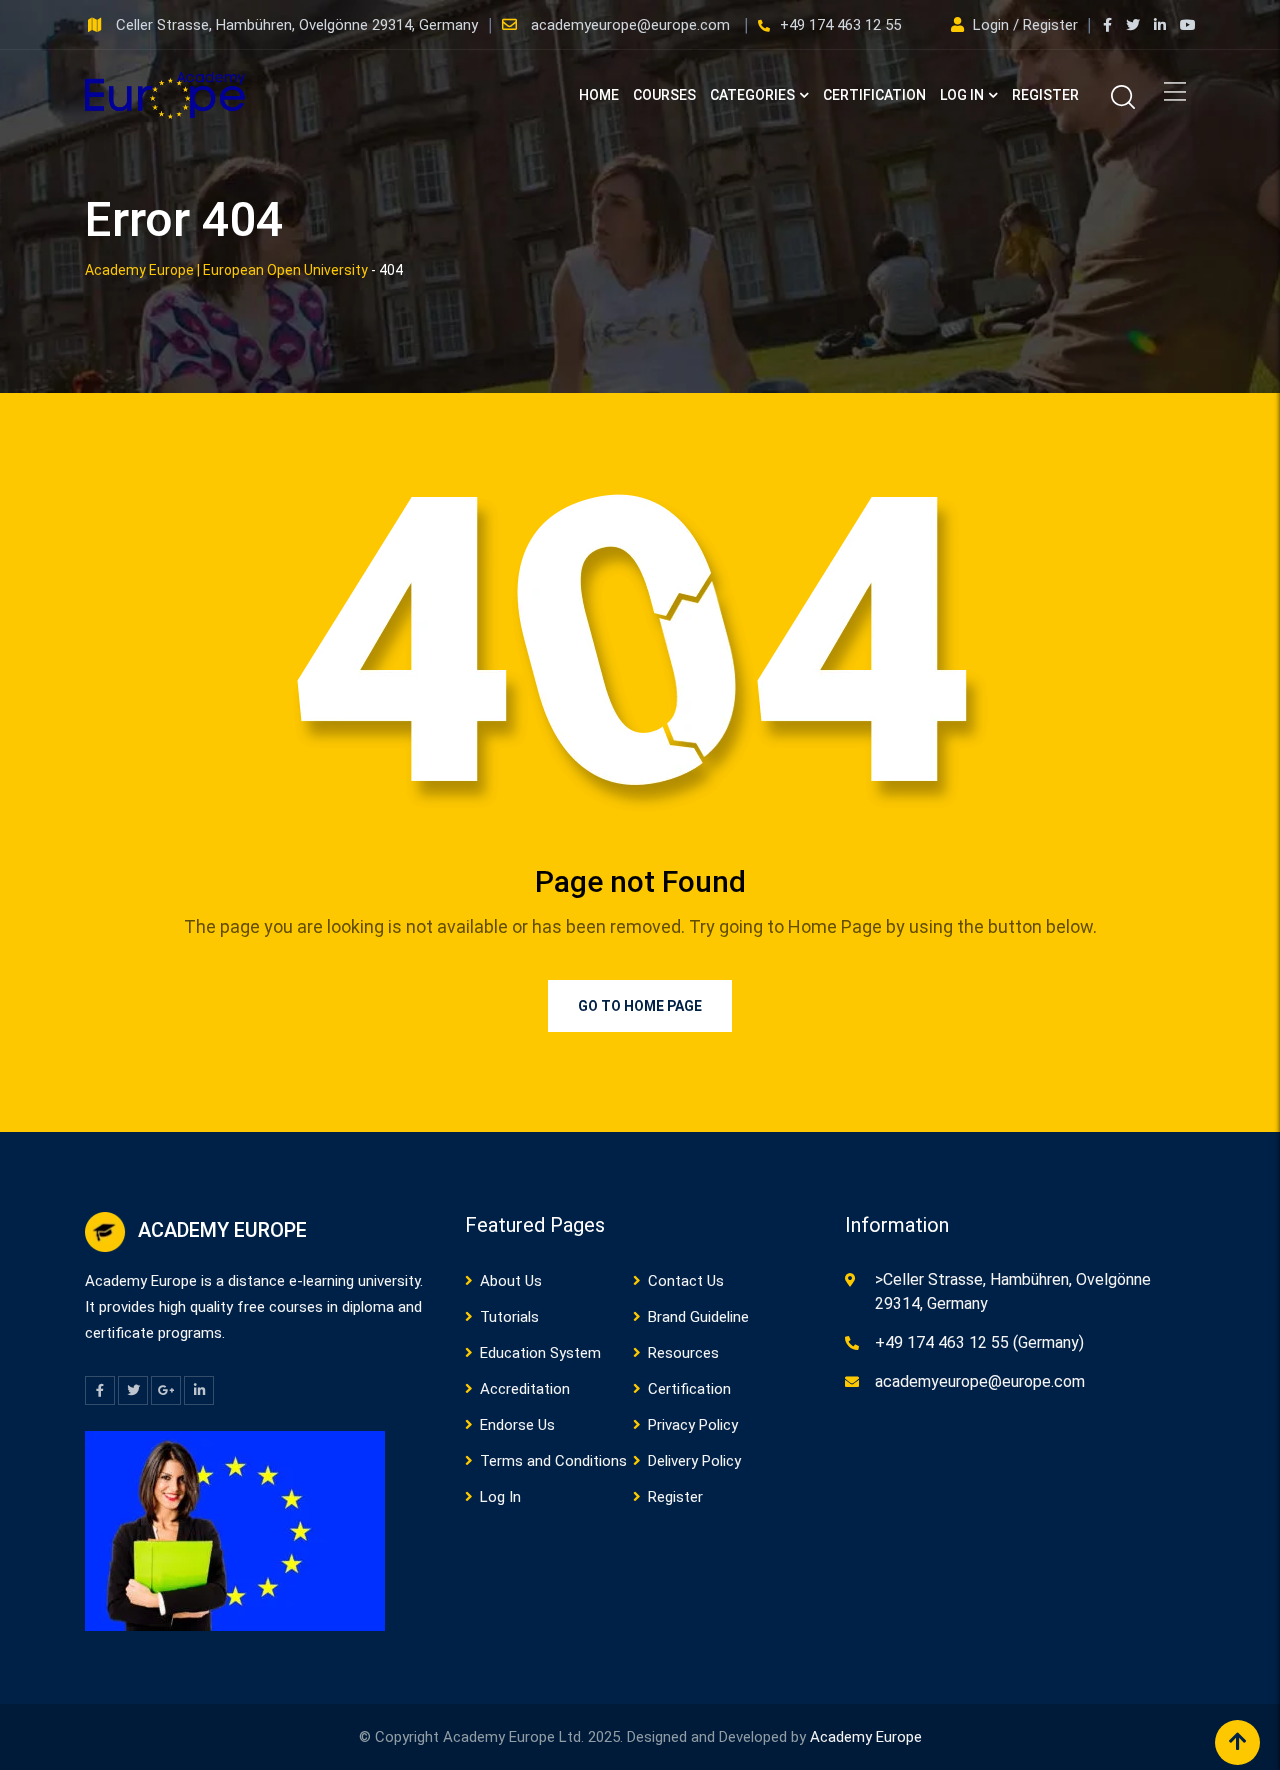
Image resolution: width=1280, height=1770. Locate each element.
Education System (540, 1353)
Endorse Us (517, 1425)
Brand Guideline (698, 1317)
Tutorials (509, 1317)
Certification (874, 95)
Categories (752, 95)
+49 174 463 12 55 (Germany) (979, 1342)
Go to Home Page (640, 1006)
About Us (511, 1281)
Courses (664, 95)
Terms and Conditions (553, 1461)
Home (599, 95)
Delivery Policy (694, 1461)
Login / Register (1025, 25)
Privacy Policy (693, 1425)
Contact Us (686, 1281)
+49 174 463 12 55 (840, 25)
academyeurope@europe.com (632, 25)
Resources (683, 1353)
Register (1045, 95)
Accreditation (525, 1389)
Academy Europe (866, 1737)
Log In (962, 95)
